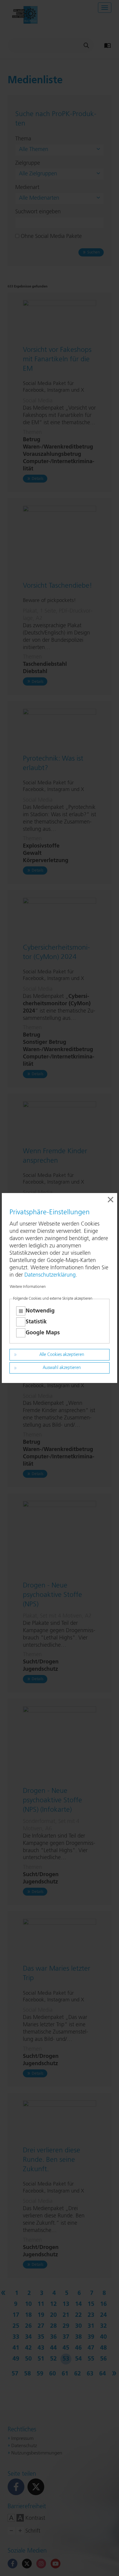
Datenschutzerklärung (50, 1275)
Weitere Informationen (28, 1287)
